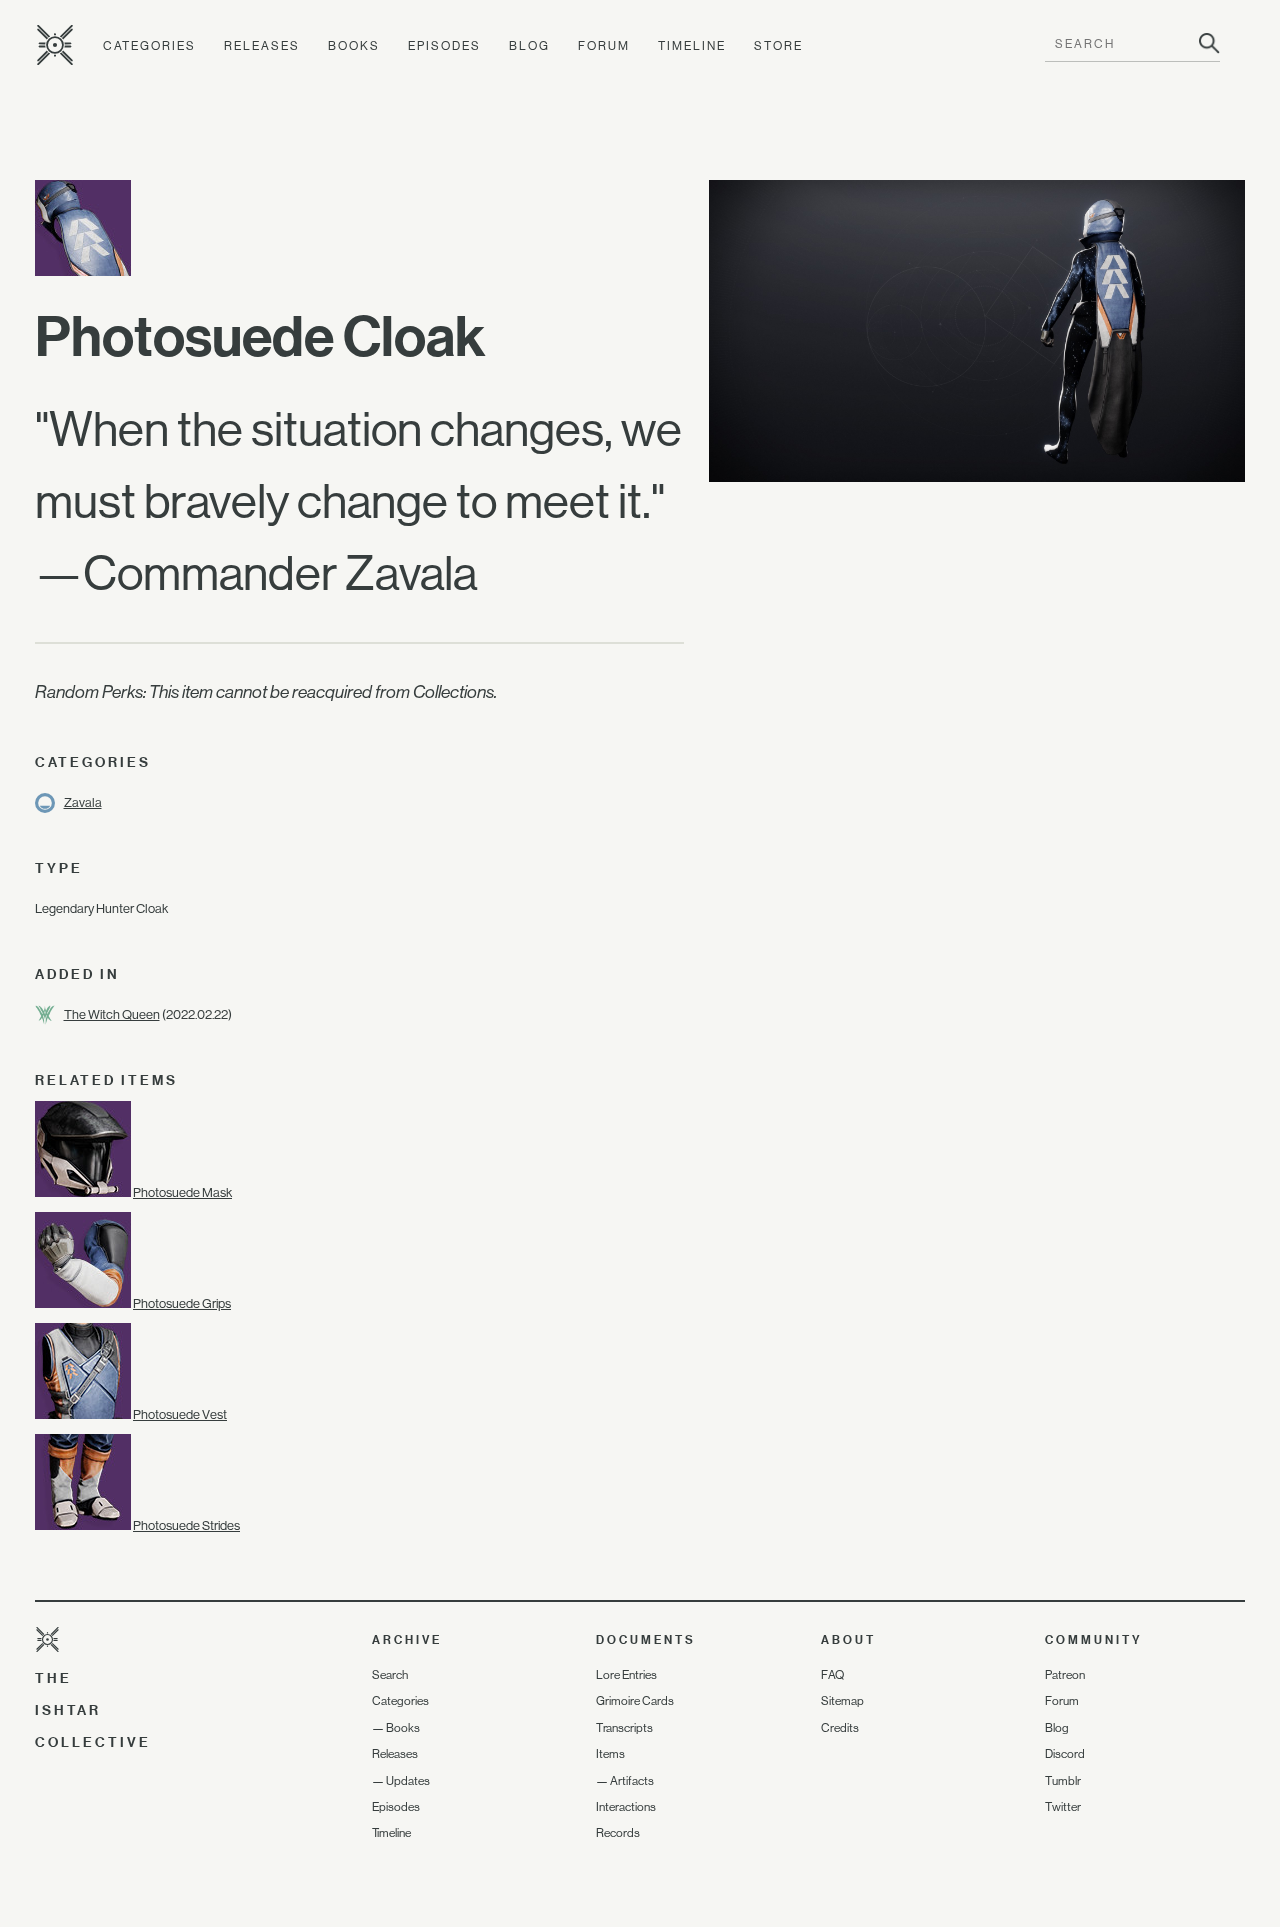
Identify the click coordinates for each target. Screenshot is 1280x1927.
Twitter (1063, 1807)
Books (354, 46)
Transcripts (624, 1728)
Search (390, 1675)
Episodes (444, 46)
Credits (840, 1728)
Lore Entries (626, 1675)
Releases (262, 46)
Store (778, 46)
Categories (149, 46)
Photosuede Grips (182, 1303)
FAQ (832, 1675)
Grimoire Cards (635, 1701)
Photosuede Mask (182, 1192)
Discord (1065, 1754)
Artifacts (632, 1781)
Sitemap (842, 1701)
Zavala (83, 802)
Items (610, 1754)
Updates (408, 1781)
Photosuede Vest (180, 1414)
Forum (604, 46)
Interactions (626, 1807)
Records (618, 1833)
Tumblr (1063, 1781)
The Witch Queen (112, 1014)
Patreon (1065, 1675)
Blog (529, 46)
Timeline (692, 46)
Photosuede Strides (186, 1525)
